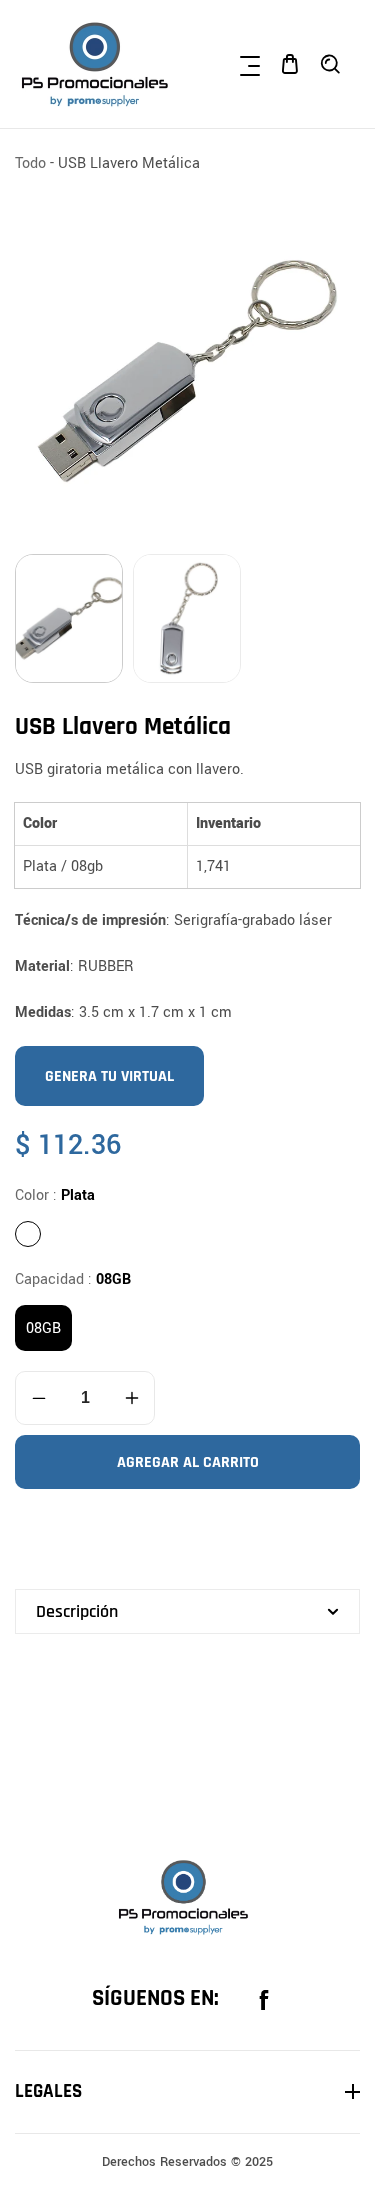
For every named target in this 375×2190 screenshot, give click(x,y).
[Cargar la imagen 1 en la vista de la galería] (69, 618)
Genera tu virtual (109, 1076)
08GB (43, 1328)
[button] (250, 64)
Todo (30, 163)
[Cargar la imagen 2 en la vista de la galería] (187, 618)
